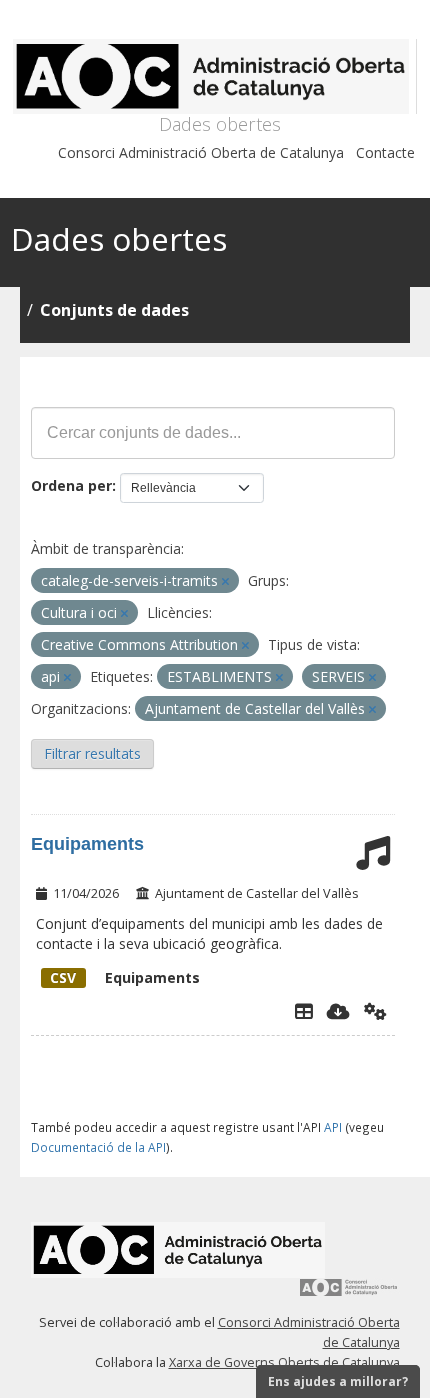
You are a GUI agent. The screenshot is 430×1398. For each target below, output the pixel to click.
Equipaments (87, 844)
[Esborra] (225, 581)
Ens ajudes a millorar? (338, 1381)
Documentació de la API (98, 1147)
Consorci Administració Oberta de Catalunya (201, 152)
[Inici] (214, 76)
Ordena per (71, 485)
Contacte (385, 152)
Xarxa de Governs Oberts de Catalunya (284, 1362)
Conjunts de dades (114, 310)
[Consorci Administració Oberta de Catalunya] (349, 1294)
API (333, 1127)
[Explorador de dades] (304, 1011)
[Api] (375, 1011)
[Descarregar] (338, 1011)
